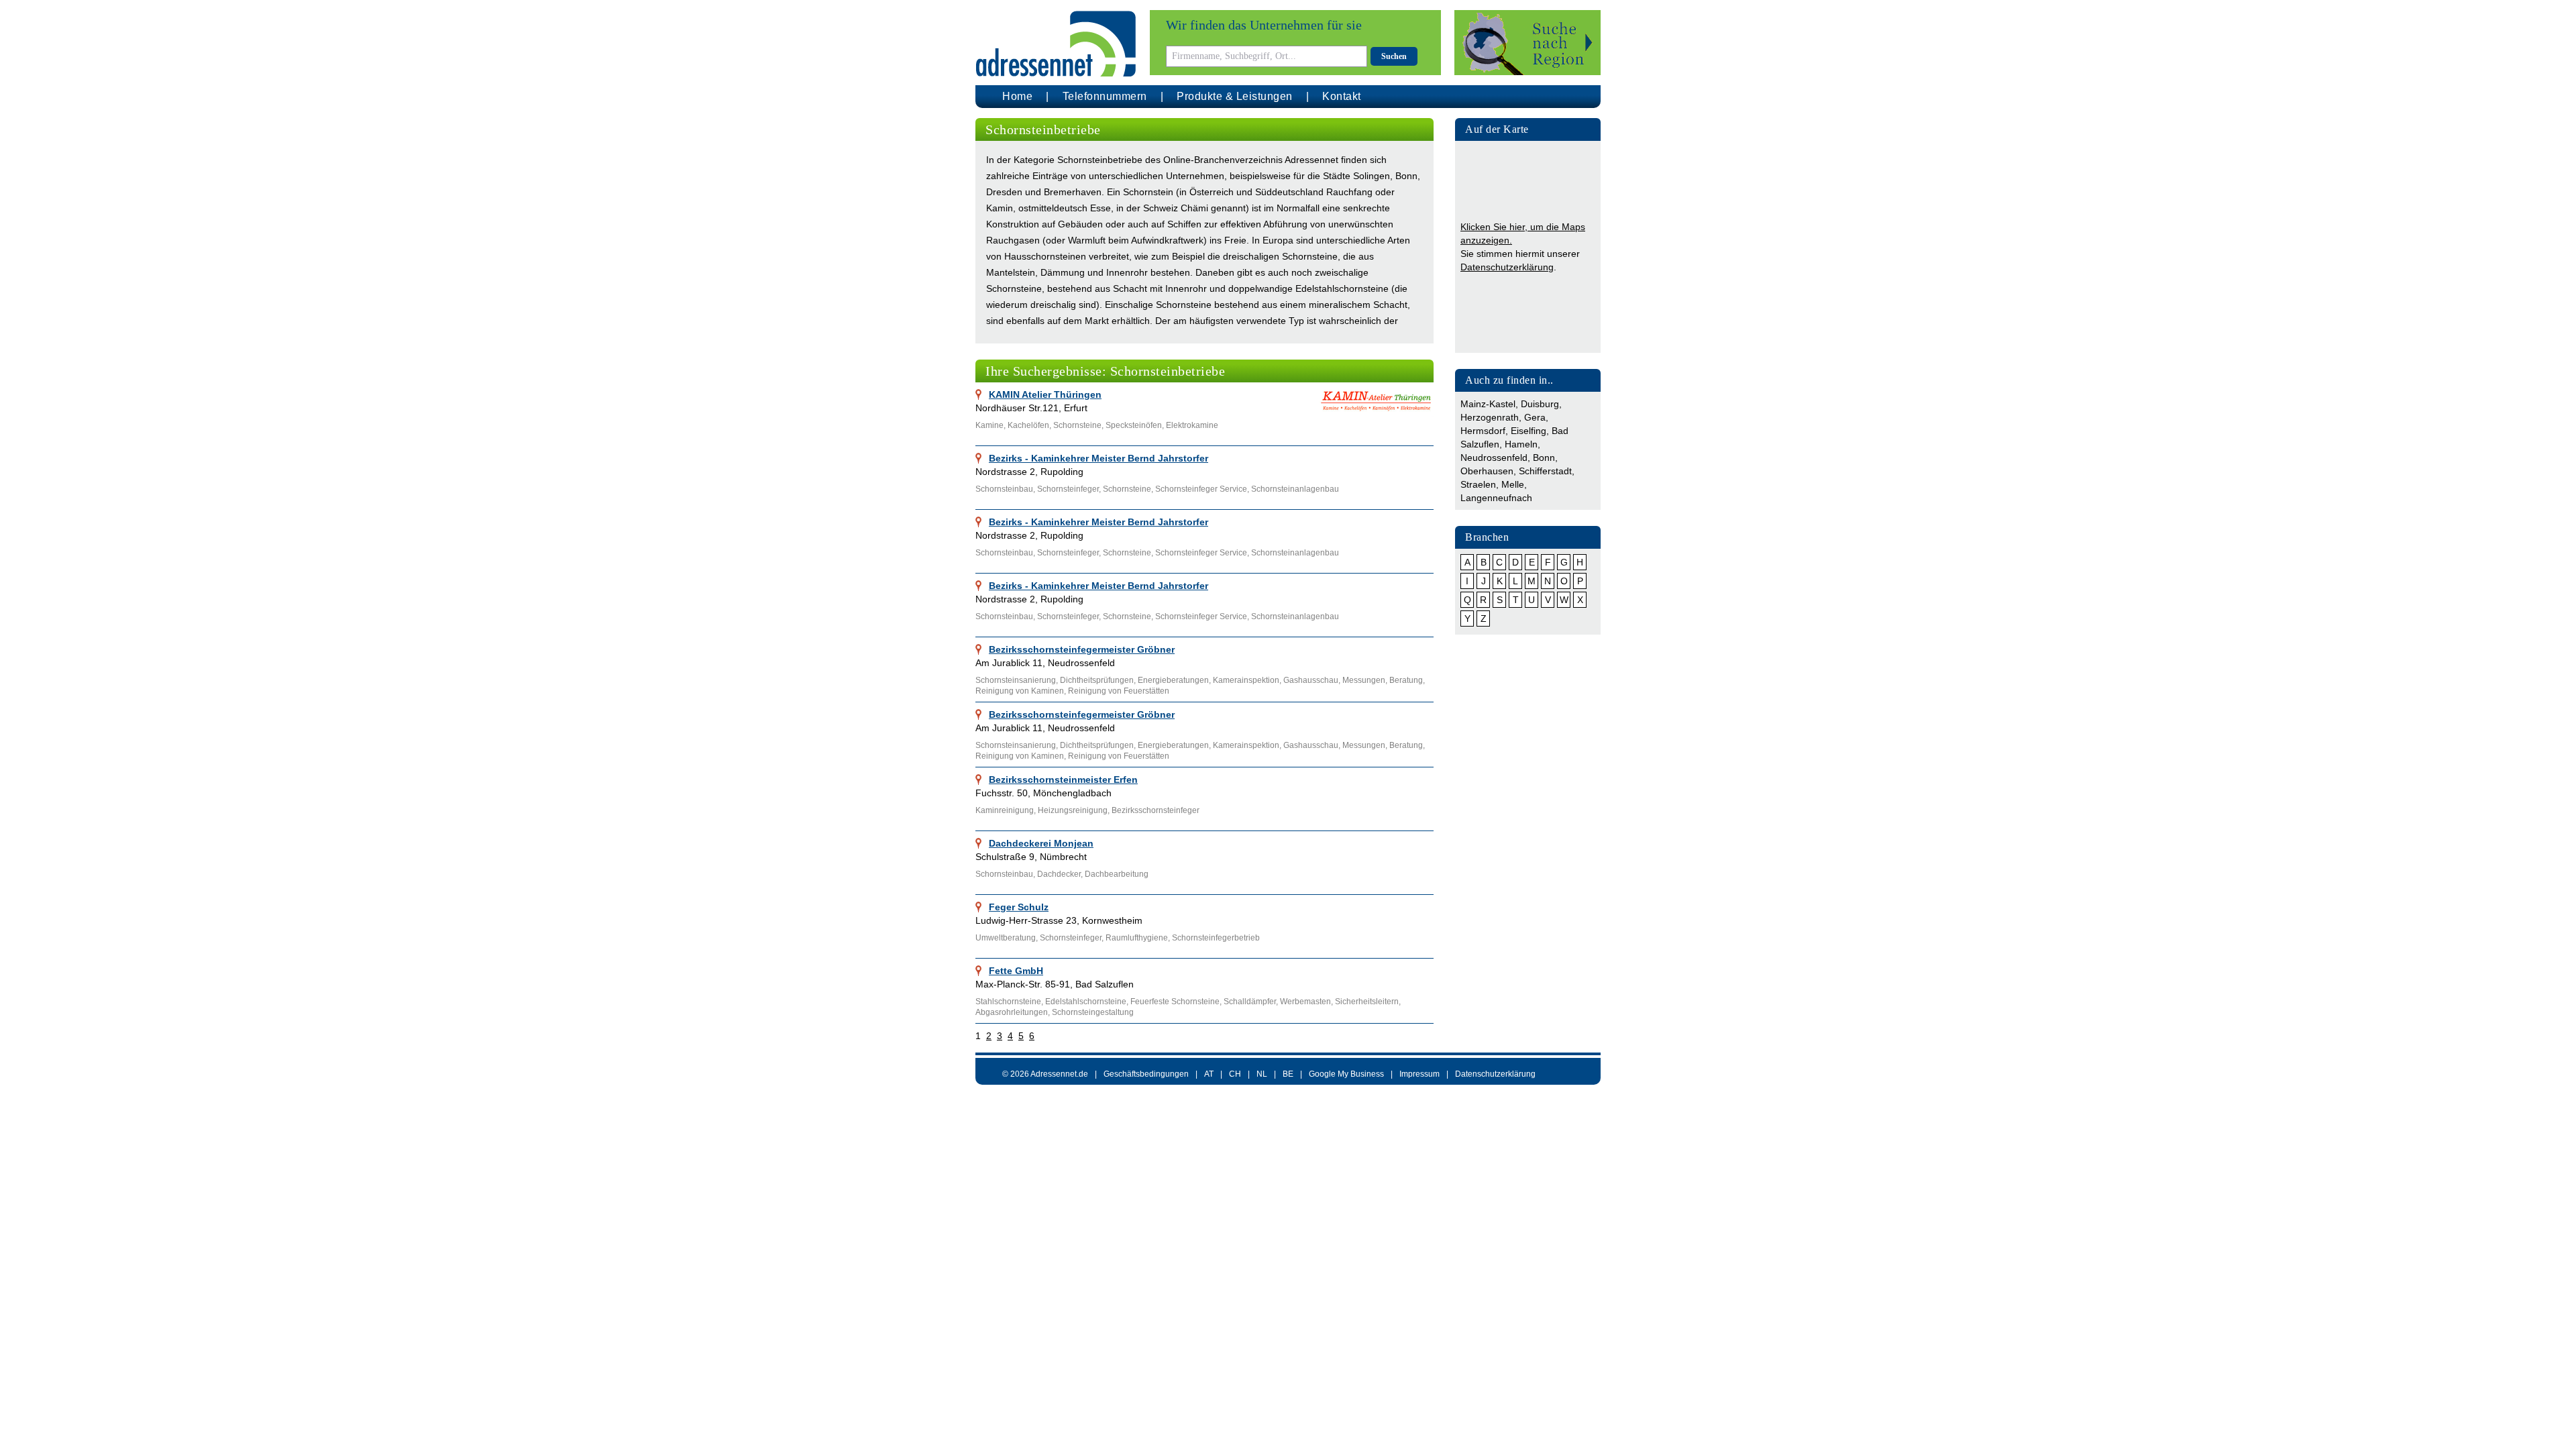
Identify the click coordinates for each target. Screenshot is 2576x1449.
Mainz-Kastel (1488, 404)
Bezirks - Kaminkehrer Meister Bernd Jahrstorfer (1098, 458)
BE (1288, 1074)
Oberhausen (1487, 471)
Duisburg (1540, 404)
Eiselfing (1528, 431)
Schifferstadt (1545, 471)
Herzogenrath (1490, 417)
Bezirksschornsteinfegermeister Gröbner (1082, 649)
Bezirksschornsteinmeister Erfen (1063, 780)
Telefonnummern (1105, 96)
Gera (1535, 417)
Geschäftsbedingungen (1146, 1074)
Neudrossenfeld (1494, 458)
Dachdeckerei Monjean (1041, 843)
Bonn (1544, 458)
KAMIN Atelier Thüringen (1045, 394)
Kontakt (1342, 96)
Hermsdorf (1483, 431)
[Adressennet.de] (1056, 44)
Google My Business (1346, 1074)
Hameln (1521, 444)
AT (1209, 1074)
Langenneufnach (1496, 498)
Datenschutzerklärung (1507, 267)
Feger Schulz (1019, 907)
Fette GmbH (1016, 971)
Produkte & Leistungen (1235, 96)
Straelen (1478, 484)
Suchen (1394, 56)
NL (1262, 1074)
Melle (1513, 484)
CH (1235, 1074)
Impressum (1419, 1074)
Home (1017, 96)
